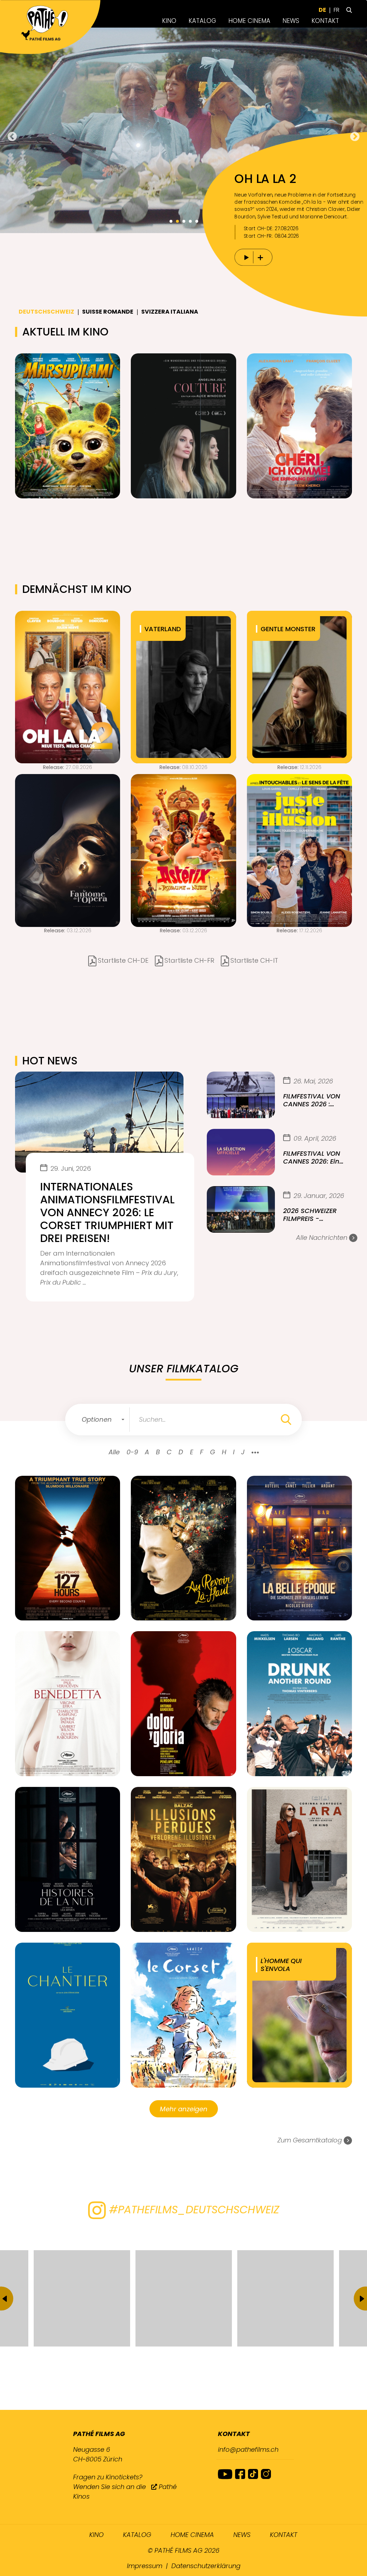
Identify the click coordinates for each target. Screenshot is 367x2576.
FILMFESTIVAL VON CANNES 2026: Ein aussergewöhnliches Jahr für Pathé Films (317, 1157)
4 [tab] (190, 221)
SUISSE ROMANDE (108, 312)
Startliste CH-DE (123, 960)
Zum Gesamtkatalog (311, 2140)
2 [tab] (177, 221)
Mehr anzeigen (184, 2109)
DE (322, 10)
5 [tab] (196, 221)
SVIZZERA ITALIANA (170, 312)
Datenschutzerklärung (206, 2566)
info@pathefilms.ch (248, 2449)
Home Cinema (249, 21)
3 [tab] (183, 221)
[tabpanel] (183, 130)
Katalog (202, 21)
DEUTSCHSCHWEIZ (46, 312)
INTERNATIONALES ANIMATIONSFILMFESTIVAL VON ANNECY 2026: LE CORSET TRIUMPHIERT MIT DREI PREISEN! (107, 1213)
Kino (169, 21)
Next (355, 137)
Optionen (97, 1419)
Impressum (145, 2566)
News (291, 21)
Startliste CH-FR (189, 960)
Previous (12, 137)
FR (337, 10)
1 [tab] (171, 221)
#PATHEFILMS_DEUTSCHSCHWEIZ (192, 2210)
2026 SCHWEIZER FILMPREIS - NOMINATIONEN (310, 1215)
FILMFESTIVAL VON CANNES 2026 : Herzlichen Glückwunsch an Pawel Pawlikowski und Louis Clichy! (313, 1100)
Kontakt (325, 21)
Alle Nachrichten (323, 1238)
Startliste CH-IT (254, 960)
